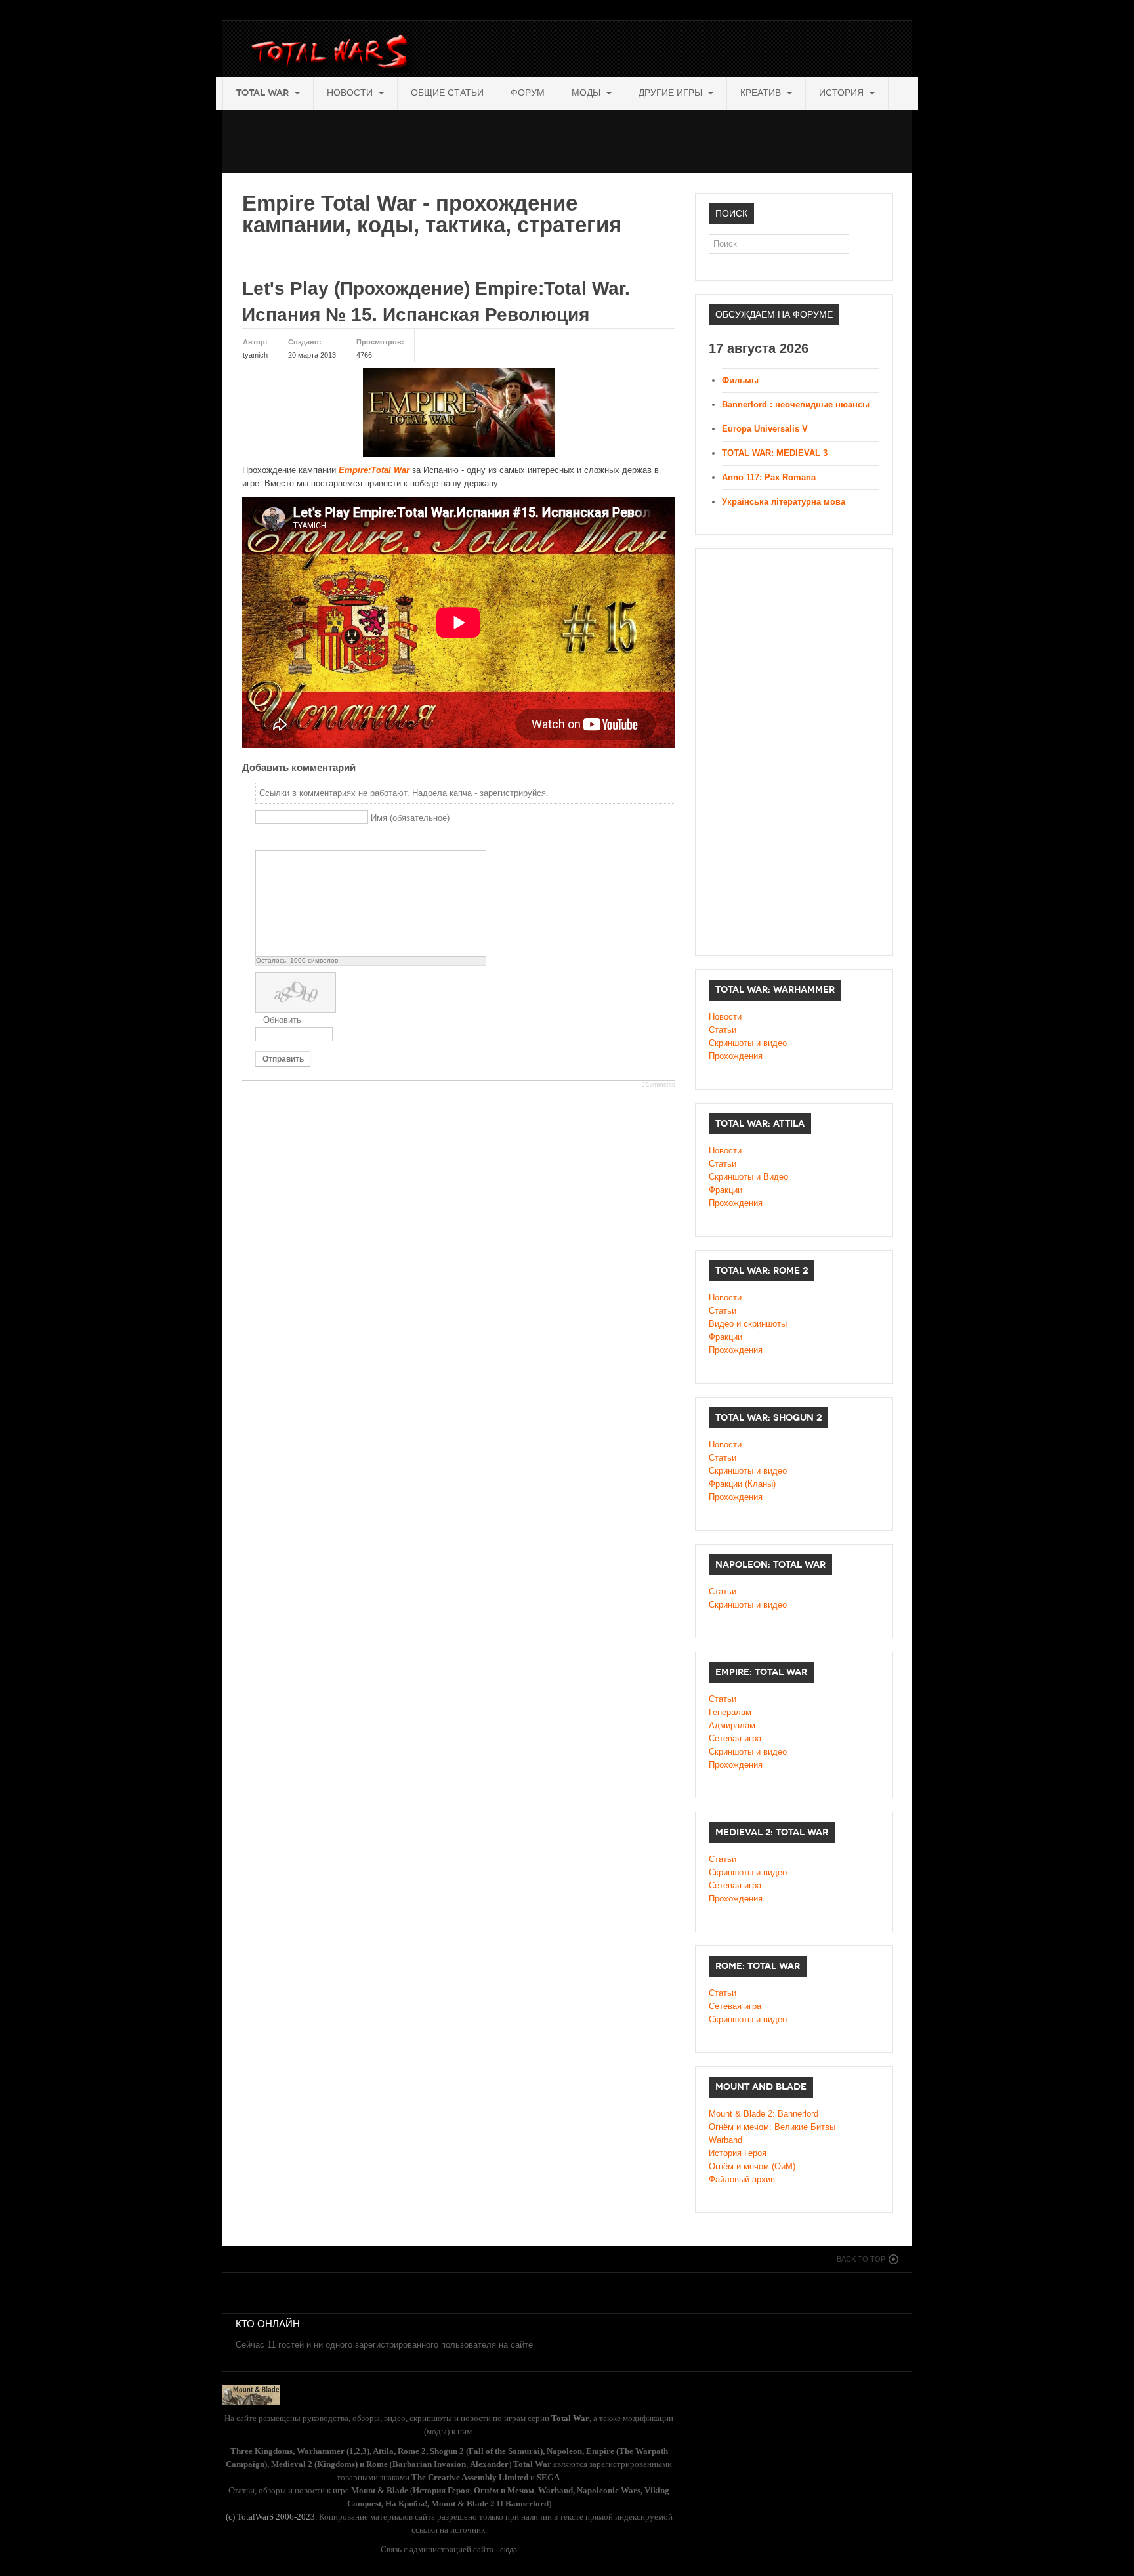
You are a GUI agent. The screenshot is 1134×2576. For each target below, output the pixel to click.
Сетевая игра (735, 1738)
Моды (587, 93)
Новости (351, 93)
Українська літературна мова (784, 502)
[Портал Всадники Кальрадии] (251, 2394)
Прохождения (736, 1056)
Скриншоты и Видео (748, 1177)
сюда (509, 2550)
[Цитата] (279, 840)
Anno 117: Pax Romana (769, 477)
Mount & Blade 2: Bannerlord (764, 2114)
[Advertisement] (461, 139)
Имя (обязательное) (410, 818)
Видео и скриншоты (748, 1324)
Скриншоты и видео (748, 1043)
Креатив (762, 93)
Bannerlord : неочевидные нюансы (796, 405)
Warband (725, 2140)
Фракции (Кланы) (742, 1484)
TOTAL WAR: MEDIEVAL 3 (775, 453)
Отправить (283, 1059)
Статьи (723, 1030)
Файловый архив (742, 2179)
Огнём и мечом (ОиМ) (752, 2166)
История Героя (738, 2153)
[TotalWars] (333, 54)
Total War (264, 93)
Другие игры (672, 93)
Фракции (725, 1190)
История (843, 93)
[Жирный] (263, 840)
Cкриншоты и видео (748, 1471)
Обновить (282, 1020)
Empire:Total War (374, 470)
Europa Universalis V (765, 429)
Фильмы (740, 380)
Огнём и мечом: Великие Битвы (772, 2127)
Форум (528, 93)
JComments (659, 1085)
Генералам (730, 1712)
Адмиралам (732, 1725)
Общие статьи (447, 93)
